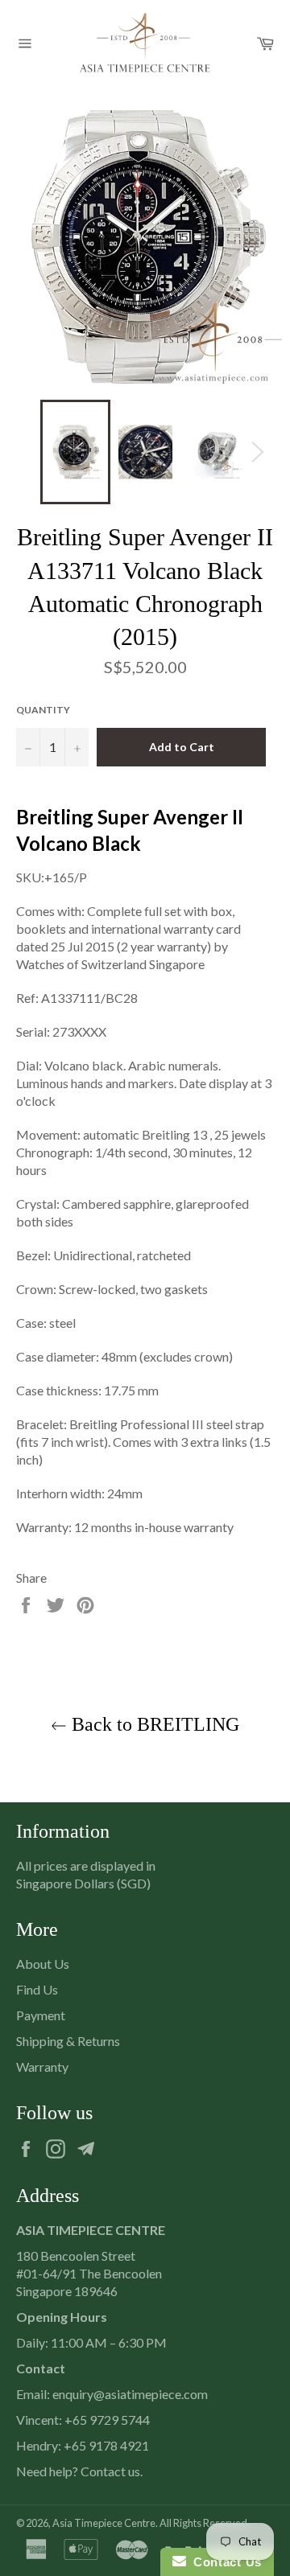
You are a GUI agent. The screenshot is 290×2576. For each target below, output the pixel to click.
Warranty (42, 2067)
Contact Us (224, 2562)
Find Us (37, 1989)
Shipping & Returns (68, 2041)
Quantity (43, 710)
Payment (41, 2015)
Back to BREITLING (153, 1724)
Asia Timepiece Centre (104, 2523)
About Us (43, 1964)
